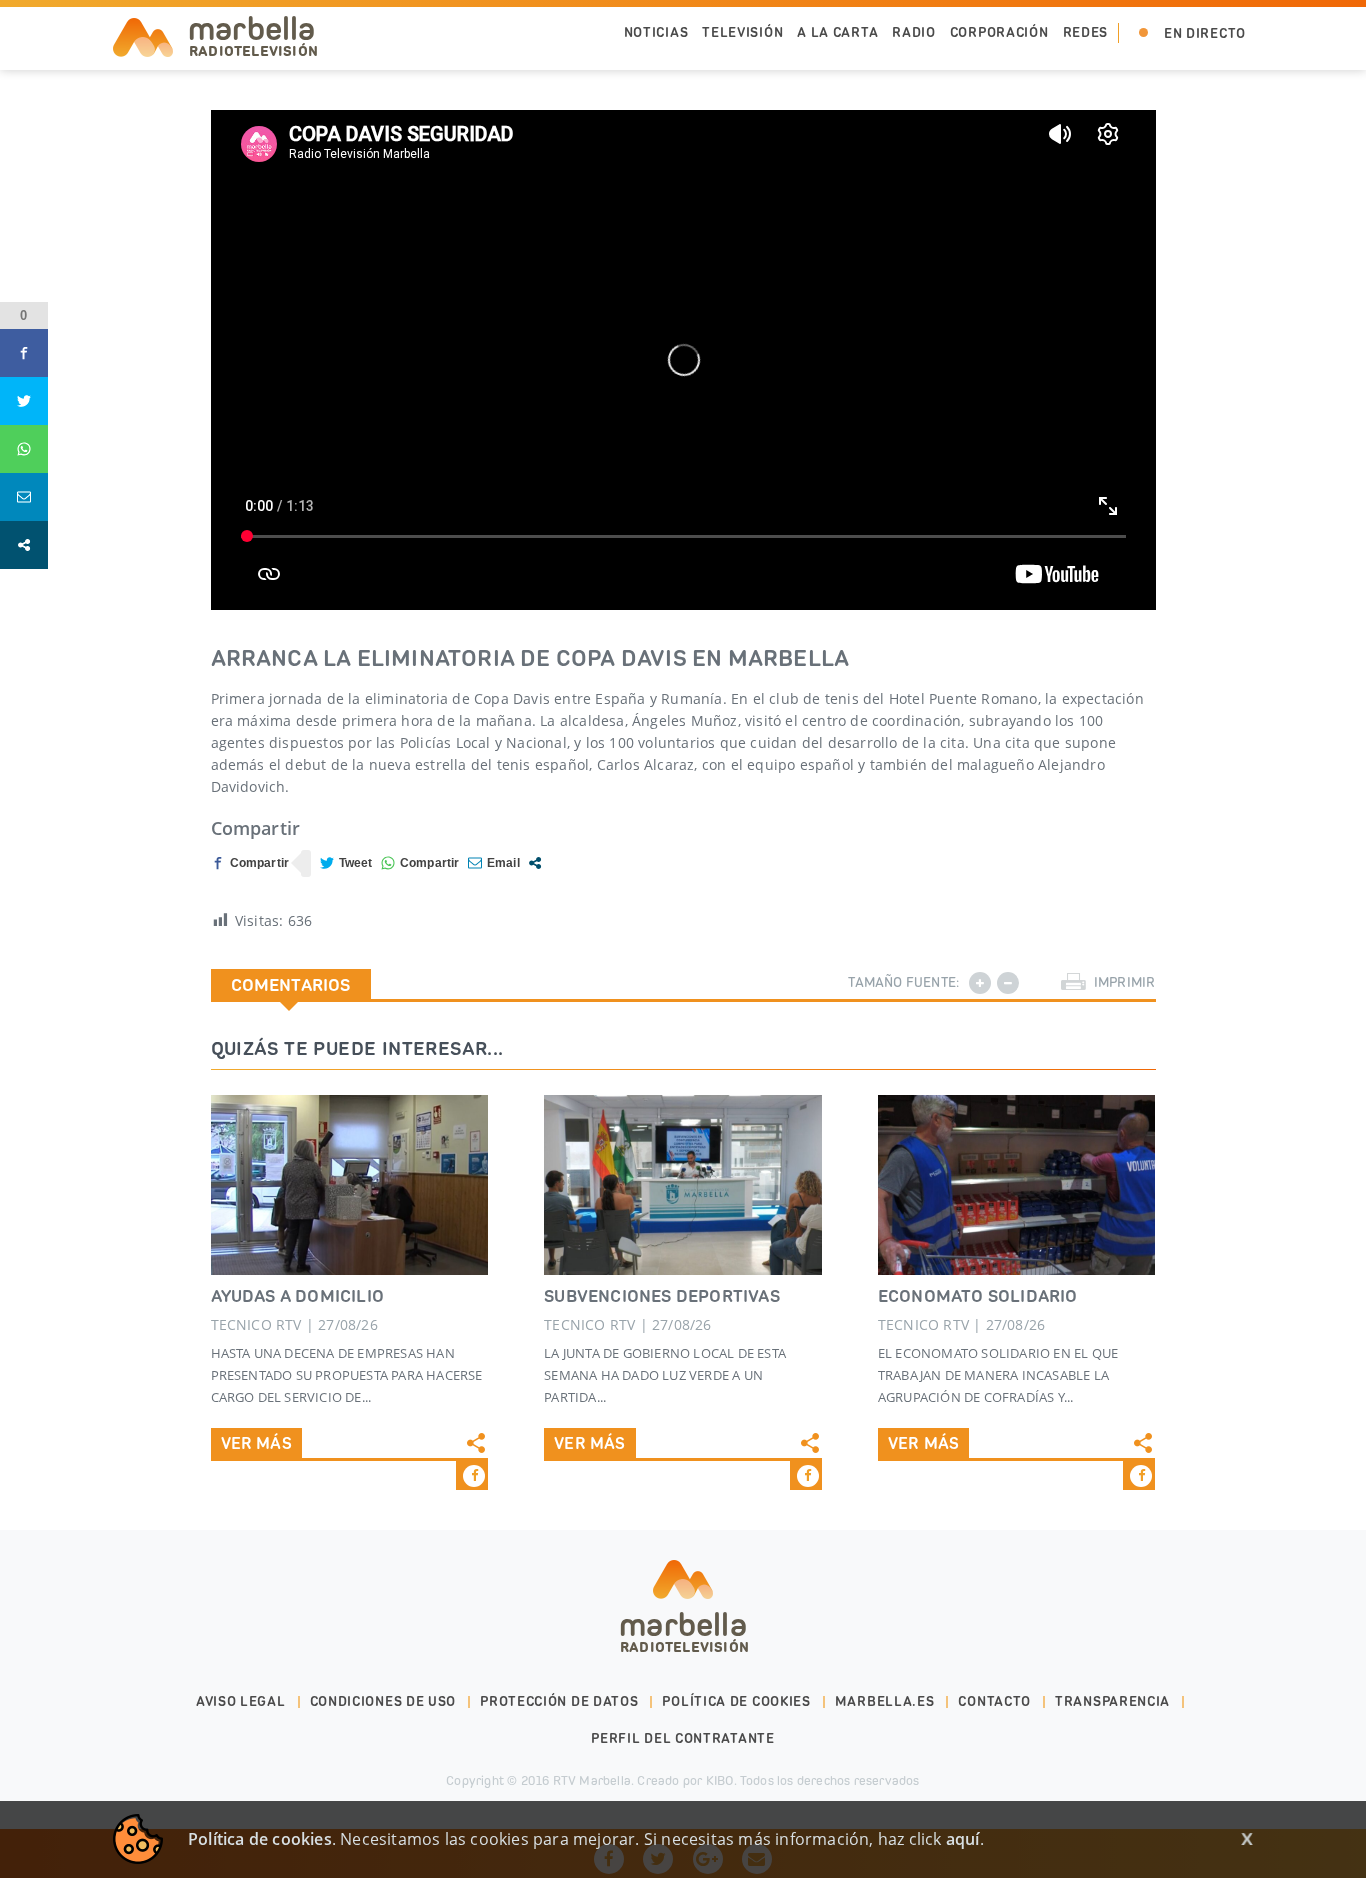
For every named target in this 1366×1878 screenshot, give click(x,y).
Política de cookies (736, 1701)
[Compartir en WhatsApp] (420, 863)
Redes (1086, 32)
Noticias (656, 32)
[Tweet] (346, 863)
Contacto (994, 1701)
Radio (914, 32)
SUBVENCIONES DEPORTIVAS (662, 1296)
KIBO (720, 1780)
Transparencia (1112, 1701)
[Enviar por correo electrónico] (494, 863)
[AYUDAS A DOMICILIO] (350, 1185)
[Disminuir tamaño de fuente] (1008, 983)
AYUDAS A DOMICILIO (298, 1296)
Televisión (742, 32)
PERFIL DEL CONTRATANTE (682, 1738)
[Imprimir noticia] (1073, 982)
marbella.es (885, 1701)
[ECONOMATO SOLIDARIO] (1017, 1185)
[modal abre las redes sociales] (535, 863)
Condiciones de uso (383, 1701)
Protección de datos (559, 1701)
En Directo (1205, 33)
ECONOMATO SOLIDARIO (978, 1296)
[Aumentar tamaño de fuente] (980, 983)
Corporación (999, 32)
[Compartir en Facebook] (250, 863)
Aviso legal (241, 1701)
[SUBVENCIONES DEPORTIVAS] (683, 1185)
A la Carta (837, 32)
